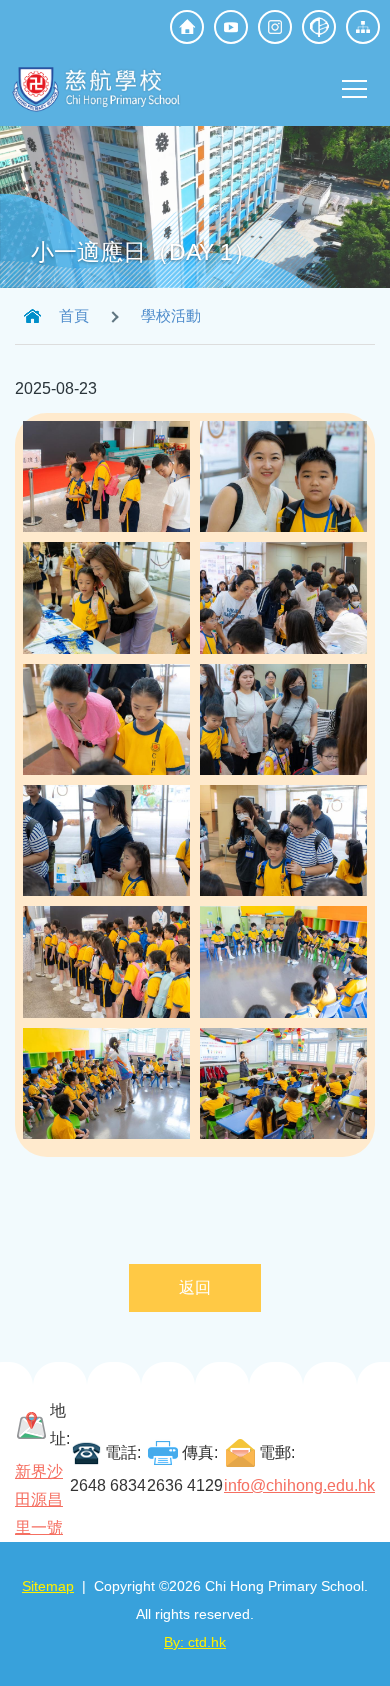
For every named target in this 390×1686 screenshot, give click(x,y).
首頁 (74, 315)
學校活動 (171, 315)
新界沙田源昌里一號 (39, 1499)
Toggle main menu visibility (355, 88)
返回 (195, 1287)
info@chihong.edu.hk (299, 1485)
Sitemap (48, 1586)
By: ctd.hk (195, 1642)
